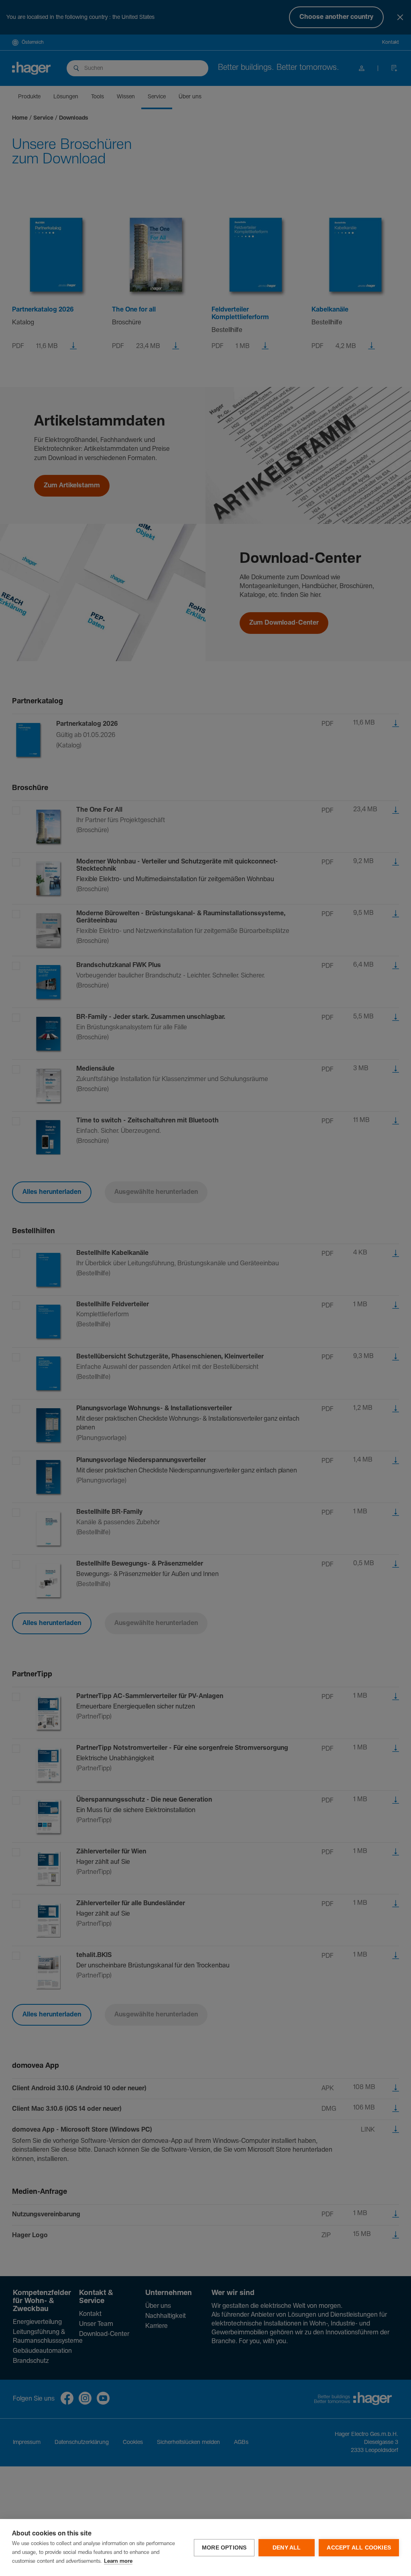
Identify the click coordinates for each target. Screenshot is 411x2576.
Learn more (118, 2561)
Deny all (287, 2548)
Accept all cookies (359, 2548)
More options (224, 2548)
